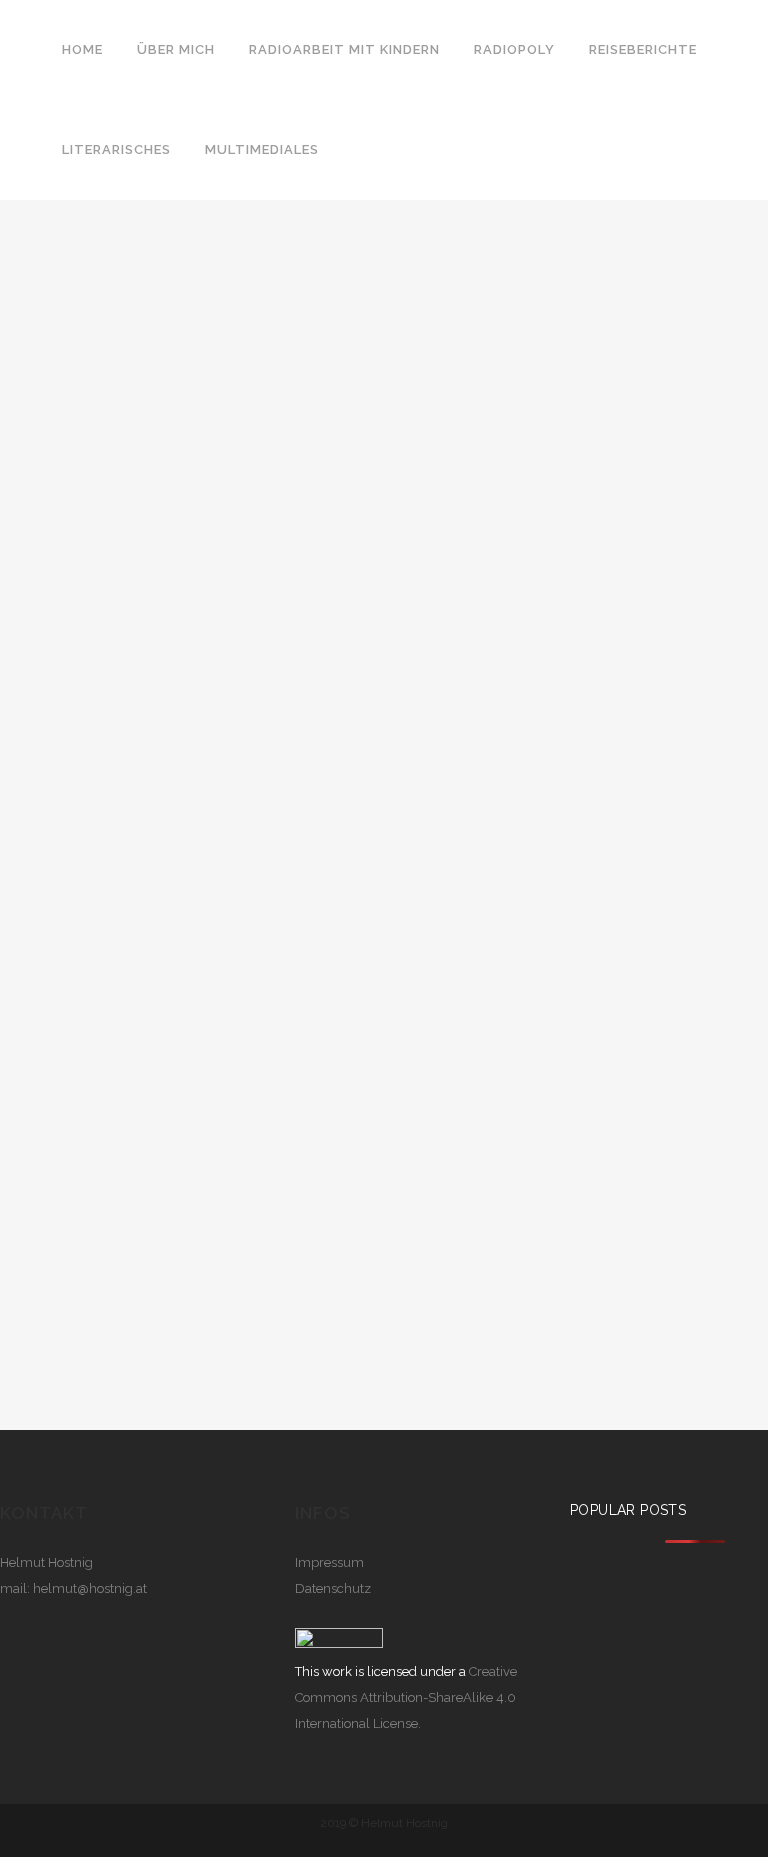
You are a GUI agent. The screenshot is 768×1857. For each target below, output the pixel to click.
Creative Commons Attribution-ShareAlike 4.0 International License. (406, 1697)
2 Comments (293, 446)
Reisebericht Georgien (187, 446)
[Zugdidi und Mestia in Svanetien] (193, 265)
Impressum (329, 1562)
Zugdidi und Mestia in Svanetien (148, 495)
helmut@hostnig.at (90, 1588)
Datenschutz (333, 1588)
